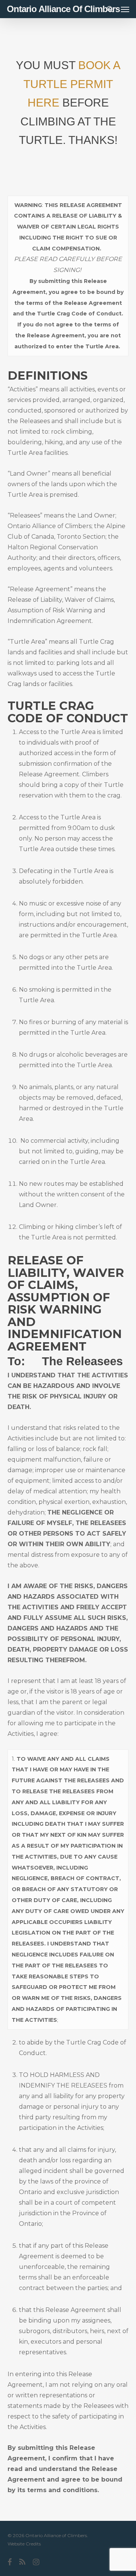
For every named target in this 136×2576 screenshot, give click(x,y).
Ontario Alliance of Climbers (63, 9)
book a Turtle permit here (72, 84)
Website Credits (24, 2544)
